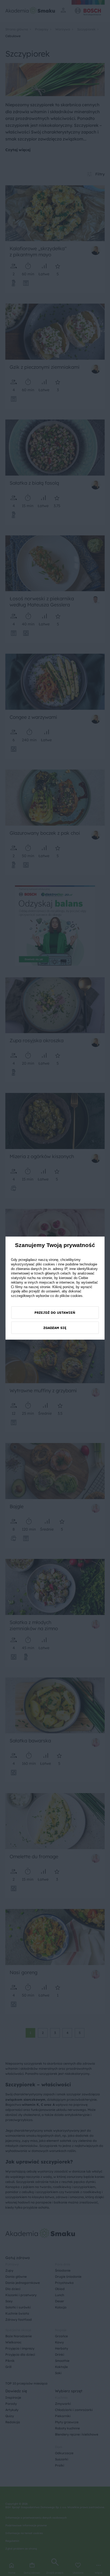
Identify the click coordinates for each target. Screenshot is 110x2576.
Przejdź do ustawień (55, 1313)
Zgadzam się (55, 1328)
